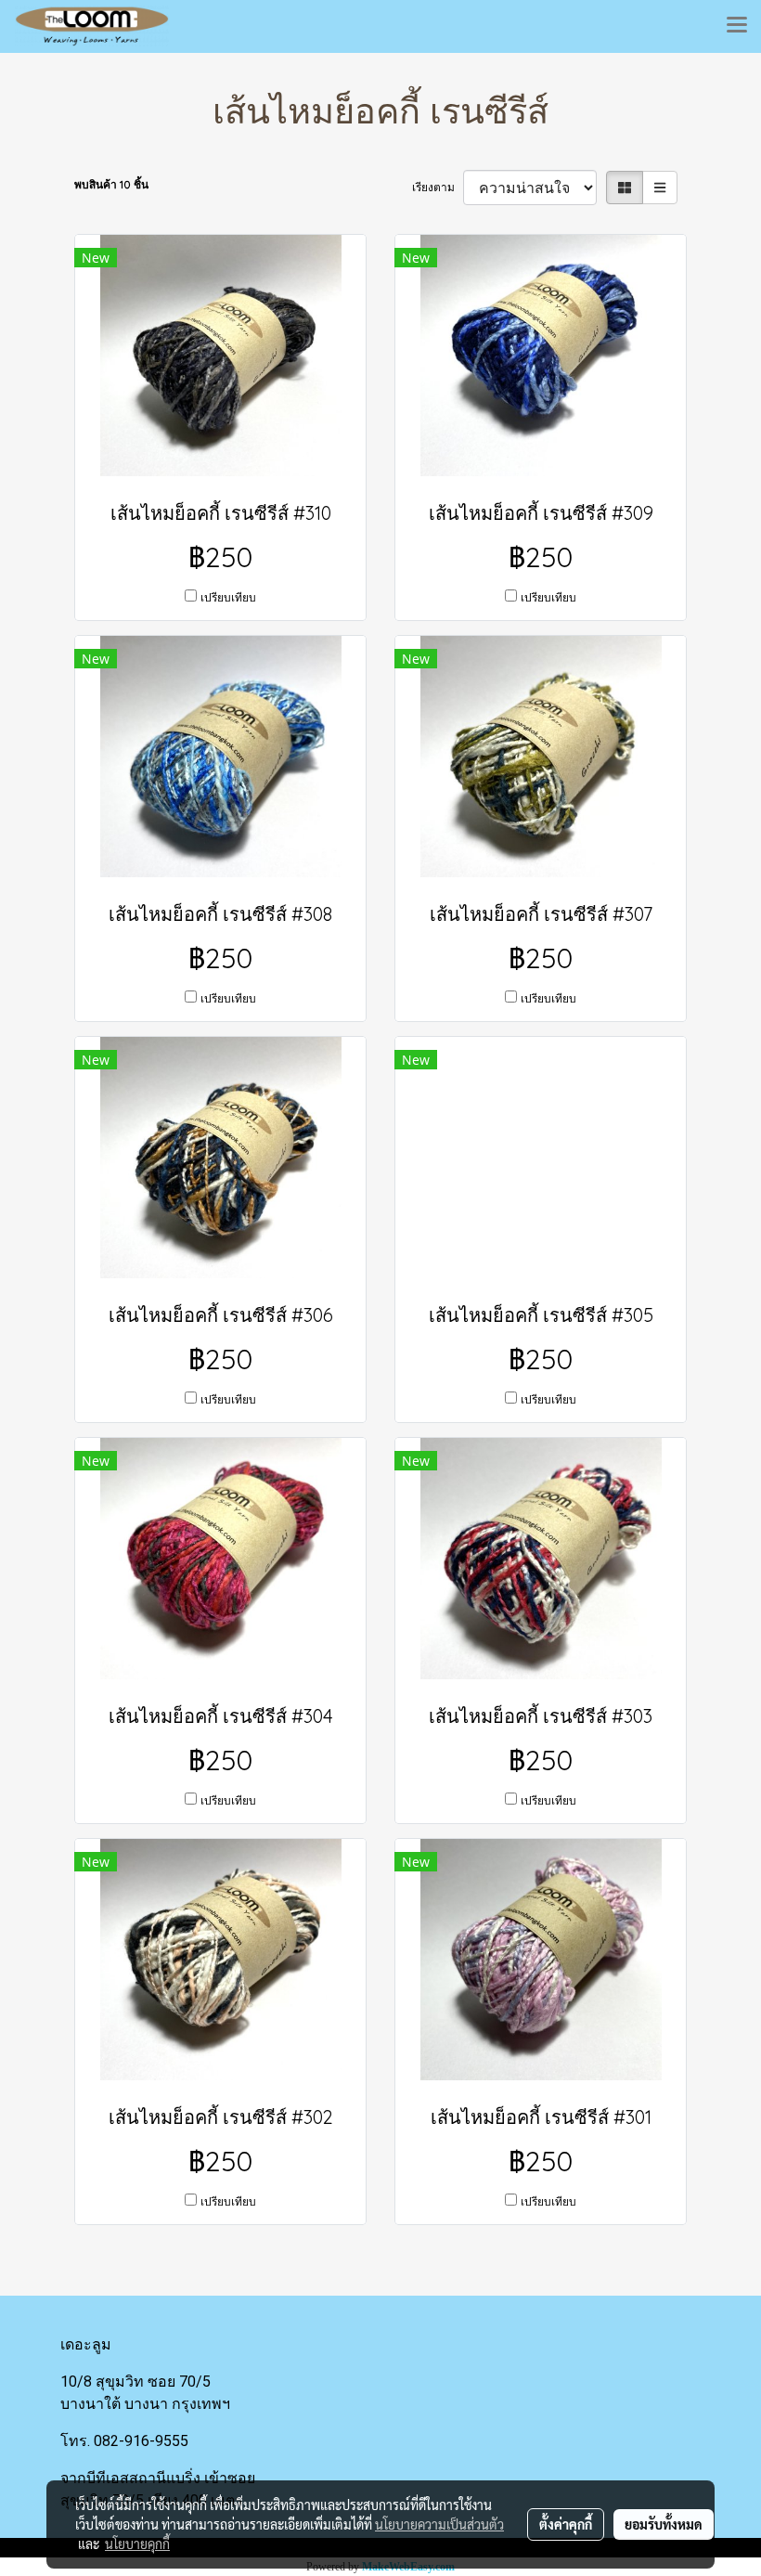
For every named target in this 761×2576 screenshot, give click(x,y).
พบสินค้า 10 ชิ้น (111, 184)
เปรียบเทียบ (228, 597)
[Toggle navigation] (737, 26)
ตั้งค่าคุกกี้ (566, 2524)
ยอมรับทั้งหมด (664, 2524)
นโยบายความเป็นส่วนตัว (439, 2524)
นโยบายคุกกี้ (137, 2544)
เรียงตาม (438, 187)
